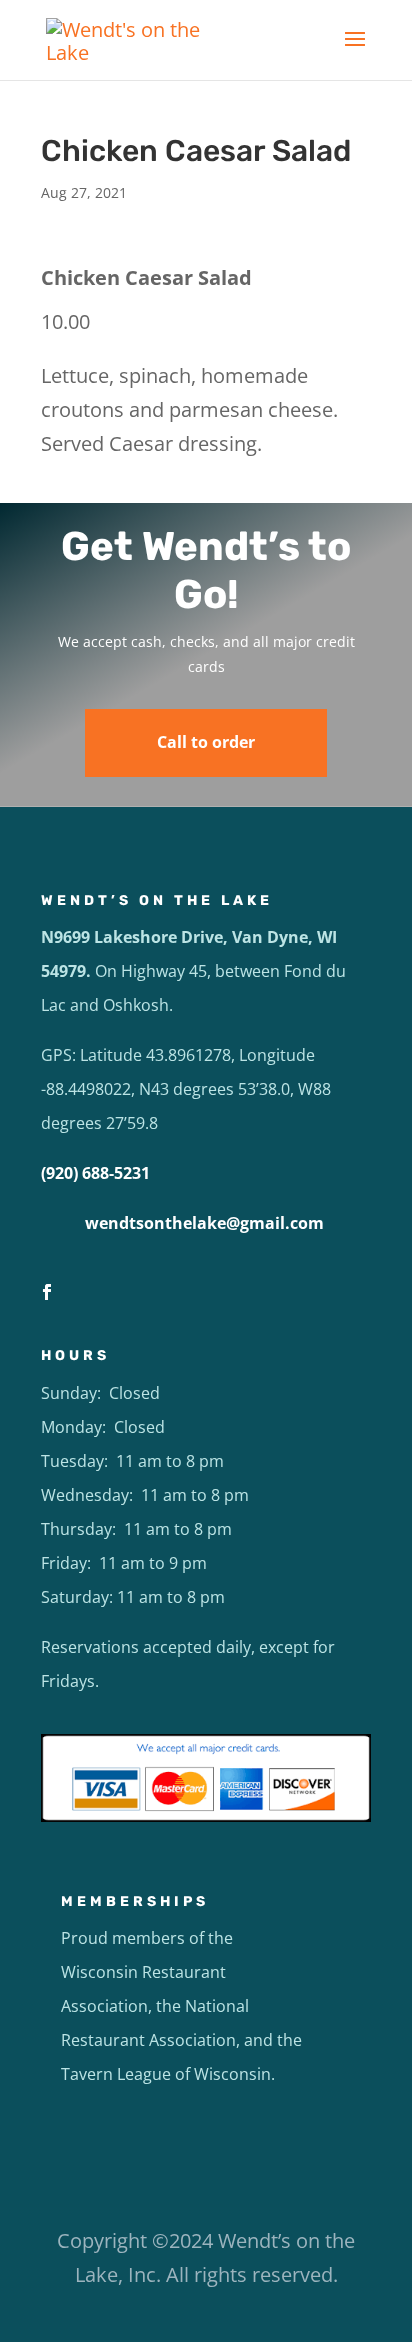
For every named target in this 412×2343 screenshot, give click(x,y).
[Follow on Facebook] (47, 1292)
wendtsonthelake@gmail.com (204, 1223)
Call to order (206, 742)
